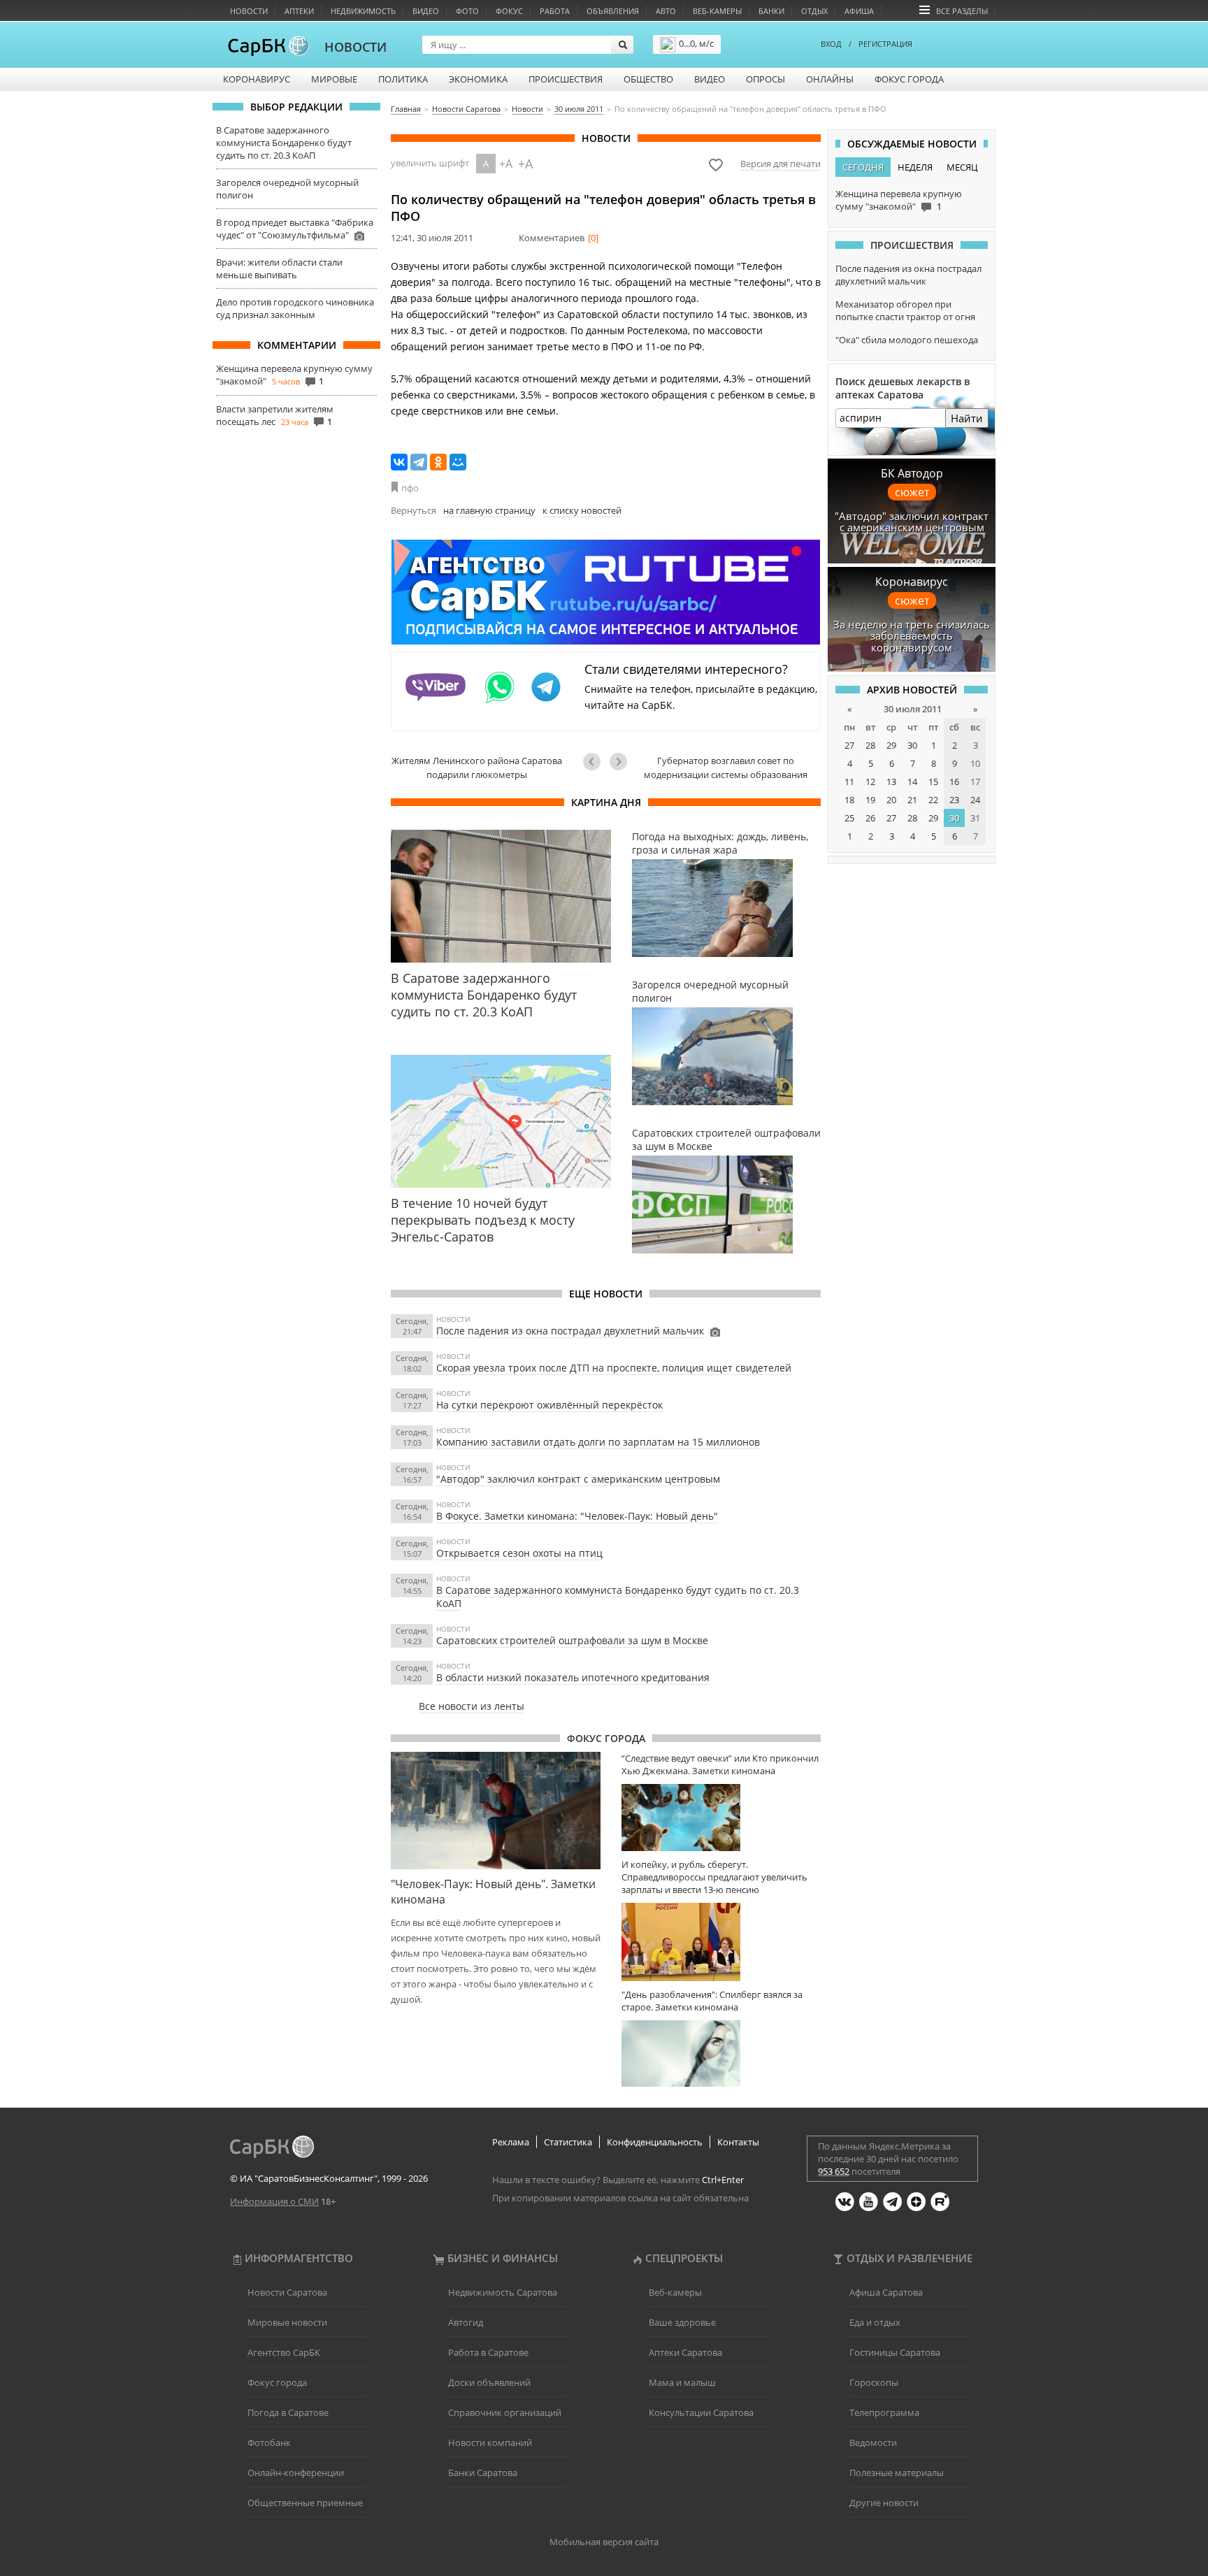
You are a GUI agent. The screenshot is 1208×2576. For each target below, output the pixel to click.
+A (506, 164)
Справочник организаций (505, 2412)
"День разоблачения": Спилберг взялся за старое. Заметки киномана (712, 2001)
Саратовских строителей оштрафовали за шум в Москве (572, 1640)
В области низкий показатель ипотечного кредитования (573, 1677)
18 (849, 800)
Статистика (568, 2142)
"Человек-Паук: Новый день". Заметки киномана (493, 1892)
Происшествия (566, 79)
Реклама (511, 2142)
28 (870, 745)
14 (912, 782)
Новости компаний (490, 2442)
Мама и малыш (682, 2382)
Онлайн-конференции (296, 2473)
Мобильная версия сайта (604, 2542)
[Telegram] (419, 462)
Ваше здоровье (682, 2322)
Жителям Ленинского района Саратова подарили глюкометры (477, 768)
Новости (249, 11)
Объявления (613, 11)
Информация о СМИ (274, 2201)
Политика (403, 79)
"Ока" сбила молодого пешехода (907, 340)
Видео (426, 11)
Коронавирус (257, 79)
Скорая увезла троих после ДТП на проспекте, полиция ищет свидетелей (614, 1368)
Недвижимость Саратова (503, 2292)
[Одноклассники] (438, 462)
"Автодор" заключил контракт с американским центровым (578, 1479)
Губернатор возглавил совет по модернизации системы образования (726, 768)
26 (870, 818)
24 (975, 800)
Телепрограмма (884, 2412)
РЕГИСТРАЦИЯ (885, 44)
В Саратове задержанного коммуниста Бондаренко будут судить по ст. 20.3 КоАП (284, 143)
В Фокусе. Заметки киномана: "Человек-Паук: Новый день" (577, 1516)
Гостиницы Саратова (895, 2352)
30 (912, 745)
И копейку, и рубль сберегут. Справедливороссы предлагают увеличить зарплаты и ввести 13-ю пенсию (714, 1877)
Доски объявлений (489, 2382)
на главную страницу (489, 510)
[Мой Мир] (458, 462)
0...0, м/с (696, 43)
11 (849, 782)
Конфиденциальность (655, 2142)
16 (954, 782)
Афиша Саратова (886, 2292)
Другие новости (884, 2503)
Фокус (509, 11)
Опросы (765, 79)
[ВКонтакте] (399, 462)
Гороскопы (874, 2382)
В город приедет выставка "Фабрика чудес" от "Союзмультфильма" (295, 229)
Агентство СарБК (284, 2352)
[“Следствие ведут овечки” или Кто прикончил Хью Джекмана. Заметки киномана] (721, 1817)
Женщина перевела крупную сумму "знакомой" (899, 200)
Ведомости (873, 2442)
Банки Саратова (483, 2473)
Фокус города (909, 79)
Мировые (334, 79)
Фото (467, 11)
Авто (666, 11)
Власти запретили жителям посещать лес (275, 415)
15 (933, 782)
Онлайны (830, 79)
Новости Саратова (287, 2292)
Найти (967, 418)
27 (849, 745)
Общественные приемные (305, 2503)
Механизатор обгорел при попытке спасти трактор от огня (905, 310)
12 (870, 782)
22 (933, 800)
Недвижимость (363, 11)
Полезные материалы (897, 2473)
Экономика (478, 79)
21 (912, 800)
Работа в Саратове (488, 2352)
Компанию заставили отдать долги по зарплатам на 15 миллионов (598, 1442)
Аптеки (299, 11)
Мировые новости (287, 2322)
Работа (555, 11)
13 (891, 782)
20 (891, 800)
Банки (771, 11)
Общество (648, 79)
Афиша (859, 11)
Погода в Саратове (288, 2412)
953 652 (834, 2171)
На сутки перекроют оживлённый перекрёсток (549, 1405)
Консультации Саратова (701, 2412)
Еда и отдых (875, 2322)
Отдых (814, 11)
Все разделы (962, 11)
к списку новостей (582, 510)
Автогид (466, 2322)
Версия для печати (781, 164)
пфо (410, 488)
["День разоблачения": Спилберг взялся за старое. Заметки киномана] (721, 2053)
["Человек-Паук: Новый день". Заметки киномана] (496, 1811)
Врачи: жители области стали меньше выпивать (279, 268)
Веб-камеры (717, 11)
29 (891, 745)
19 (870, 800)
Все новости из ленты (472, 1706)
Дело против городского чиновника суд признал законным (295, 308)
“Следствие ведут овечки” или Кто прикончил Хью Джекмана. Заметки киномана (720, 1764)
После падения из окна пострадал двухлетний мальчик (570, 1331)
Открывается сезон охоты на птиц (519, 1553)
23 (954, 800)
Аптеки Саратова (685, 2352)
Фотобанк (269, 2442)
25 (849, 818)
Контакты (738, 2142)
